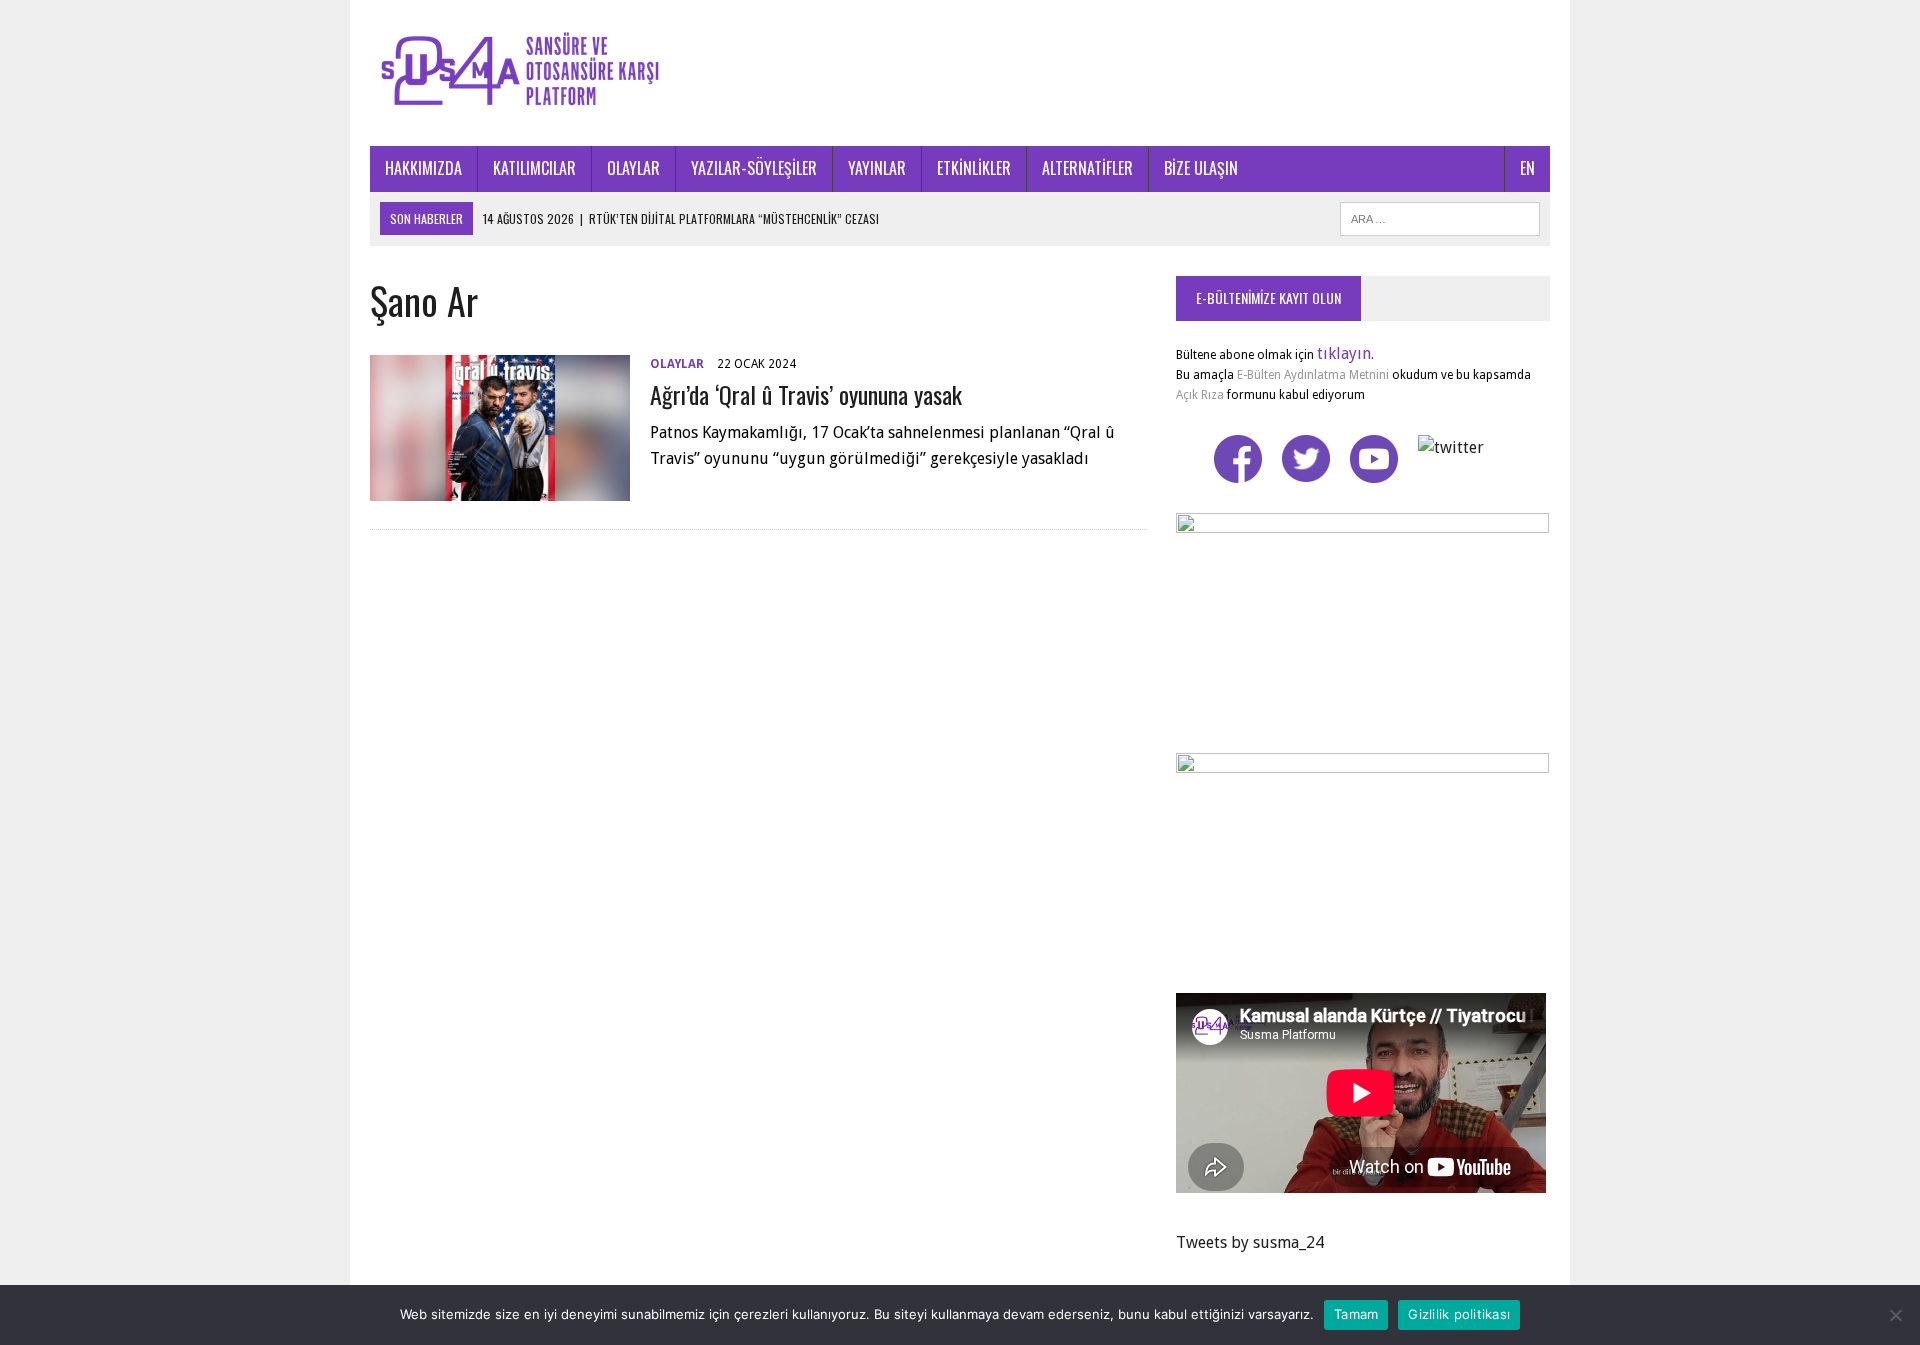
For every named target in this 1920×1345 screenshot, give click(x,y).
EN (1527, 168)
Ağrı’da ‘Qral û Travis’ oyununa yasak (806, 394)
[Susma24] (960, 73)
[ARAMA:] (1440, 216)
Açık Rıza (1200, 395)
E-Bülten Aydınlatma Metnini (1313, 375)
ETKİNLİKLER (974, 168)
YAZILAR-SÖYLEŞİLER (754, 168)
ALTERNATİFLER (1087, 168)
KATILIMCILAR (534, 168)
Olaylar (677, 364)
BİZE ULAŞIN (1201, 168)
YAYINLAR (877, 168)
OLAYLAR (633, 168)
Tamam (1356, 1314)
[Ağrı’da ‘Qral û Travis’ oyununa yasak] (500, 487)
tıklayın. (1345, 353)
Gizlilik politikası (1459, 1314)
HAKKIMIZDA (423, 168)
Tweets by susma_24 (1250, 1242)
